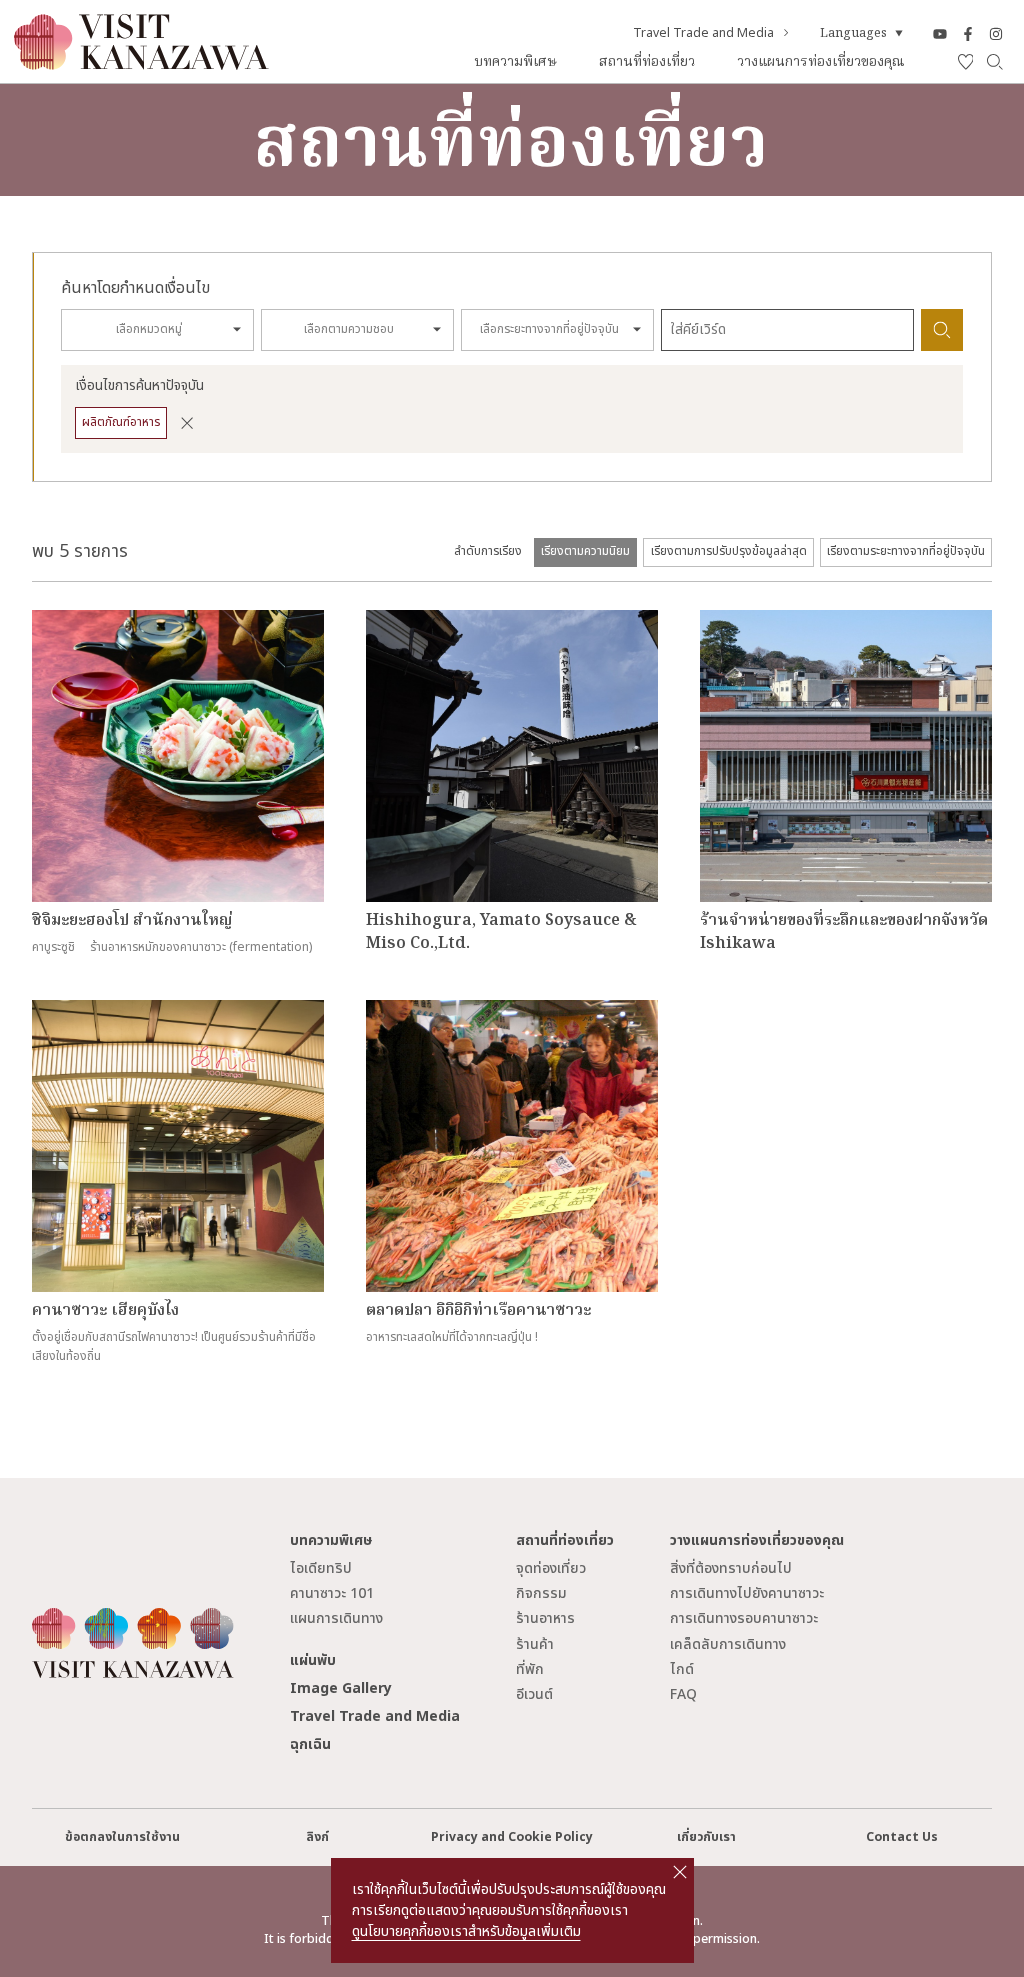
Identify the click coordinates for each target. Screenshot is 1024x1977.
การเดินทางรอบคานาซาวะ (744, 1618)
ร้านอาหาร (545, 1618)
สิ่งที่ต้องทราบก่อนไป (731, 1568)
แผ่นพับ (313, 1660)
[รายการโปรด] (966, 62)
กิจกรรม (541, 1593)
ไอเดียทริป (321, 1568)
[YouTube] (940, 34)
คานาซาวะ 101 (332, 1593)
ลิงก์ (317, 1837)
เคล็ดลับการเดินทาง (728, 1644)
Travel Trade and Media (703, 34)
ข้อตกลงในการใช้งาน (122, 1837)
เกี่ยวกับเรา (706, 1837)
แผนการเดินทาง (336, 1618)
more (48, 619)
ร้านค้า (535, 1644)
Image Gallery (341, 1688)
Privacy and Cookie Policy (512, 1837)
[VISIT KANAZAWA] (141, 62)
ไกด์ (682, 1669)
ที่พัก (530, 1669)
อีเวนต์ (534, 1694)
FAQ (683, 1694)
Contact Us (902, 1837)
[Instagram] (996, 34)
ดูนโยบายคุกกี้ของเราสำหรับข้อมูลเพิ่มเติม (466, 1931)
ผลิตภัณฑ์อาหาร (121, 422)
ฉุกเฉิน (310, 1744)
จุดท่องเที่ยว (551, 1568)
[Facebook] (968, 34)
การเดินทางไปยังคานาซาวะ (747, 1593)
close (680, 1872)
